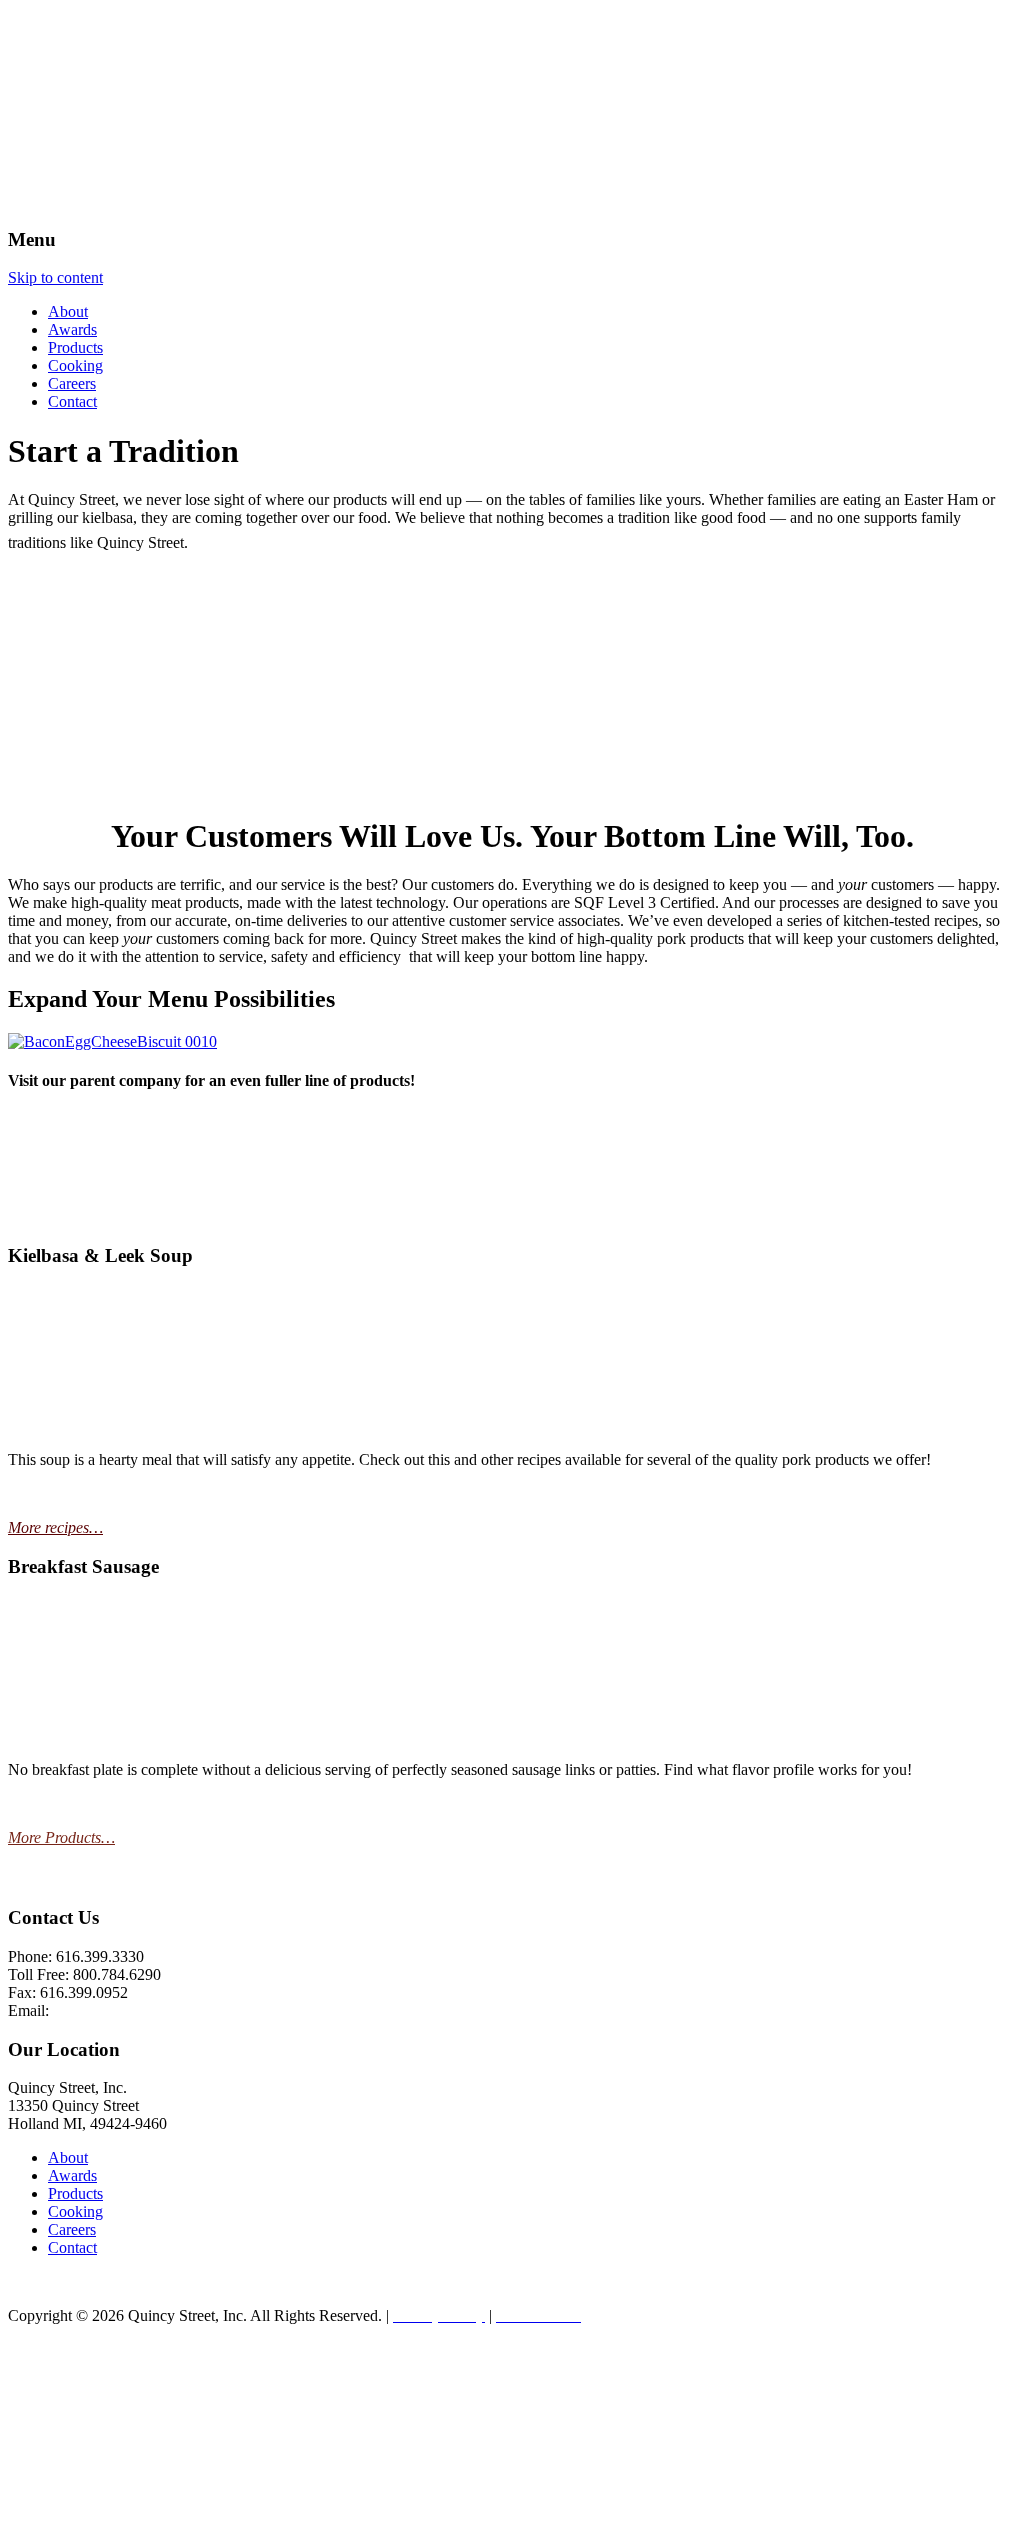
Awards (72, 329)
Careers (72, 383)
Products (75, 347)
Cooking (75, 365)
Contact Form (96, 2010)
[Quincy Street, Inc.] (106, 200)
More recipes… (55, 1527)
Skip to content (55, 277)
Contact (72, 401)
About (68, 311)
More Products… (61, 1837)
